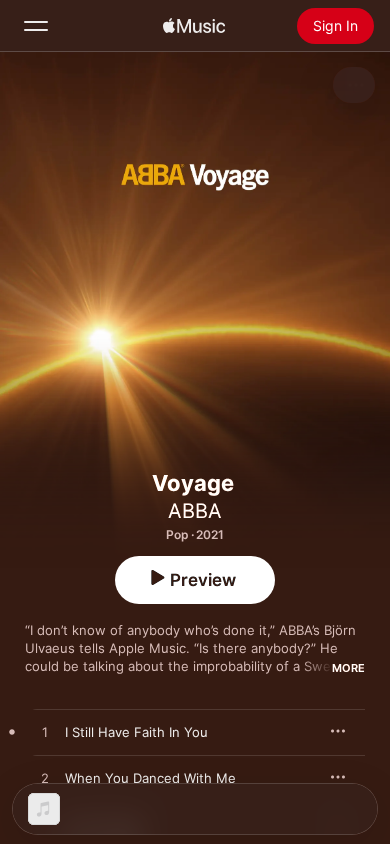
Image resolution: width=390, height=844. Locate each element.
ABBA (195, 511)
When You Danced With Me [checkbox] (150, 778)
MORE (348, 668)
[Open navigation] (36, 26)
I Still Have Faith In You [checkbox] (136, 732)
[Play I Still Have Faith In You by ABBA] (45, 733)
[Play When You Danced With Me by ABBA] (45, 779)
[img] (194, 26)
